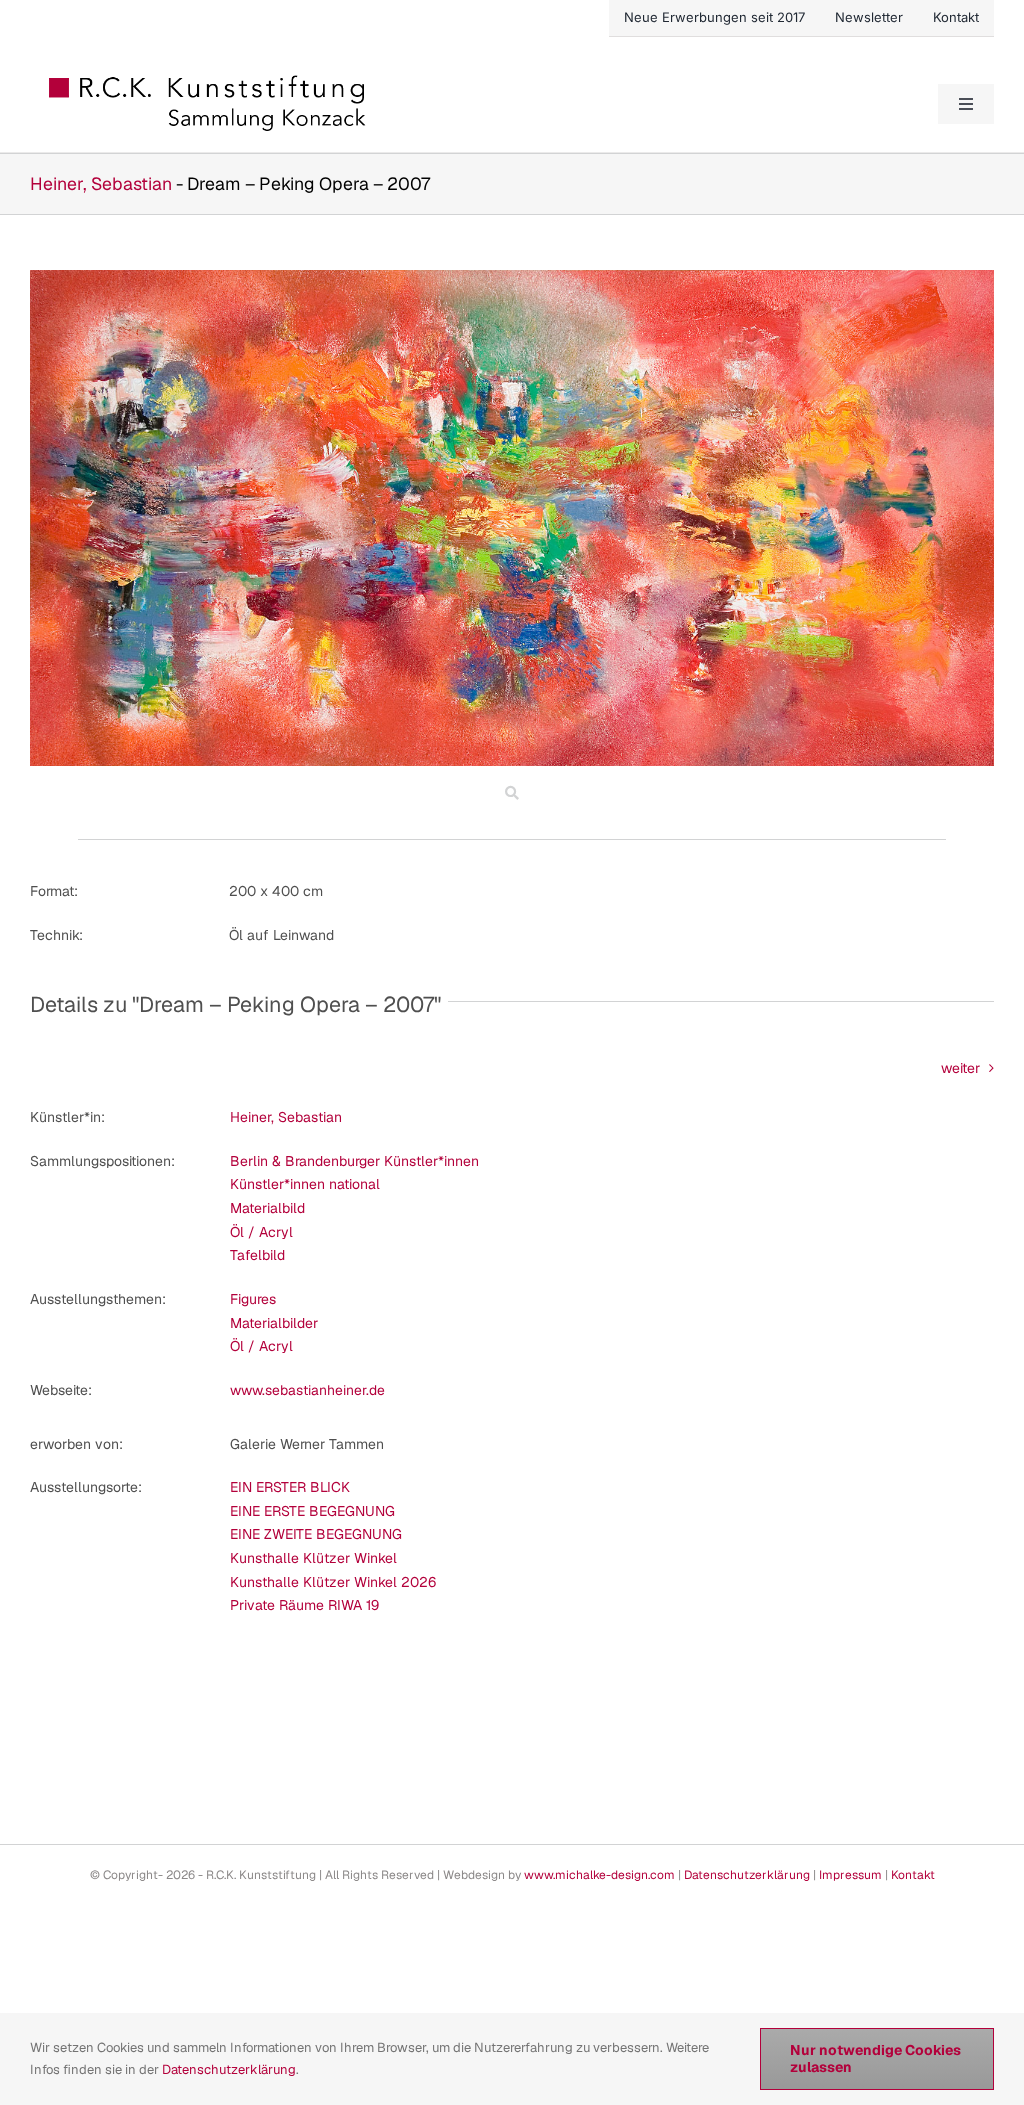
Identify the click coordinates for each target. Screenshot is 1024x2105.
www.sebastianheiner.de (307, 1390)
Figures (253, 1299)
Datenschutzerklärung (747, 1875)
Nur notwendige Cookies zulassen (875, 2058)
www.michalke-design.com (599, 1875)
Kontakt (913, 1875)
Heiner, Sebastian (101, 183)
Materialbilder (274, 1323)
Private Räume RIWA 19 (304, 1605)
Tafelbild (257, 1255)
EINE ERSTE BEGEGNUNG (312, 1511)
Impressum (850, 1875)
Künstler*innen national (305, 1184)
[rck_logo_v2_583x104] (209, 82)
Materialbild (267, 1208)
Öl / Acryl (261, 1232)
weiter (960, 1068)
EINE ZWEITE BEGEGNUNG (316, 1534)
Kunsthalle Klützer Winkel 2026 (333, 1582)
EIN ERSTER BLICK (290, 1487)
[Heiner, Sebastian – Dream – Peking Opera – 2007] (512, 277)
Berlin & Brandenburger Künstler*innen (354, 1161)
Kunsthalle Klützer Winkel (313, 1558)
